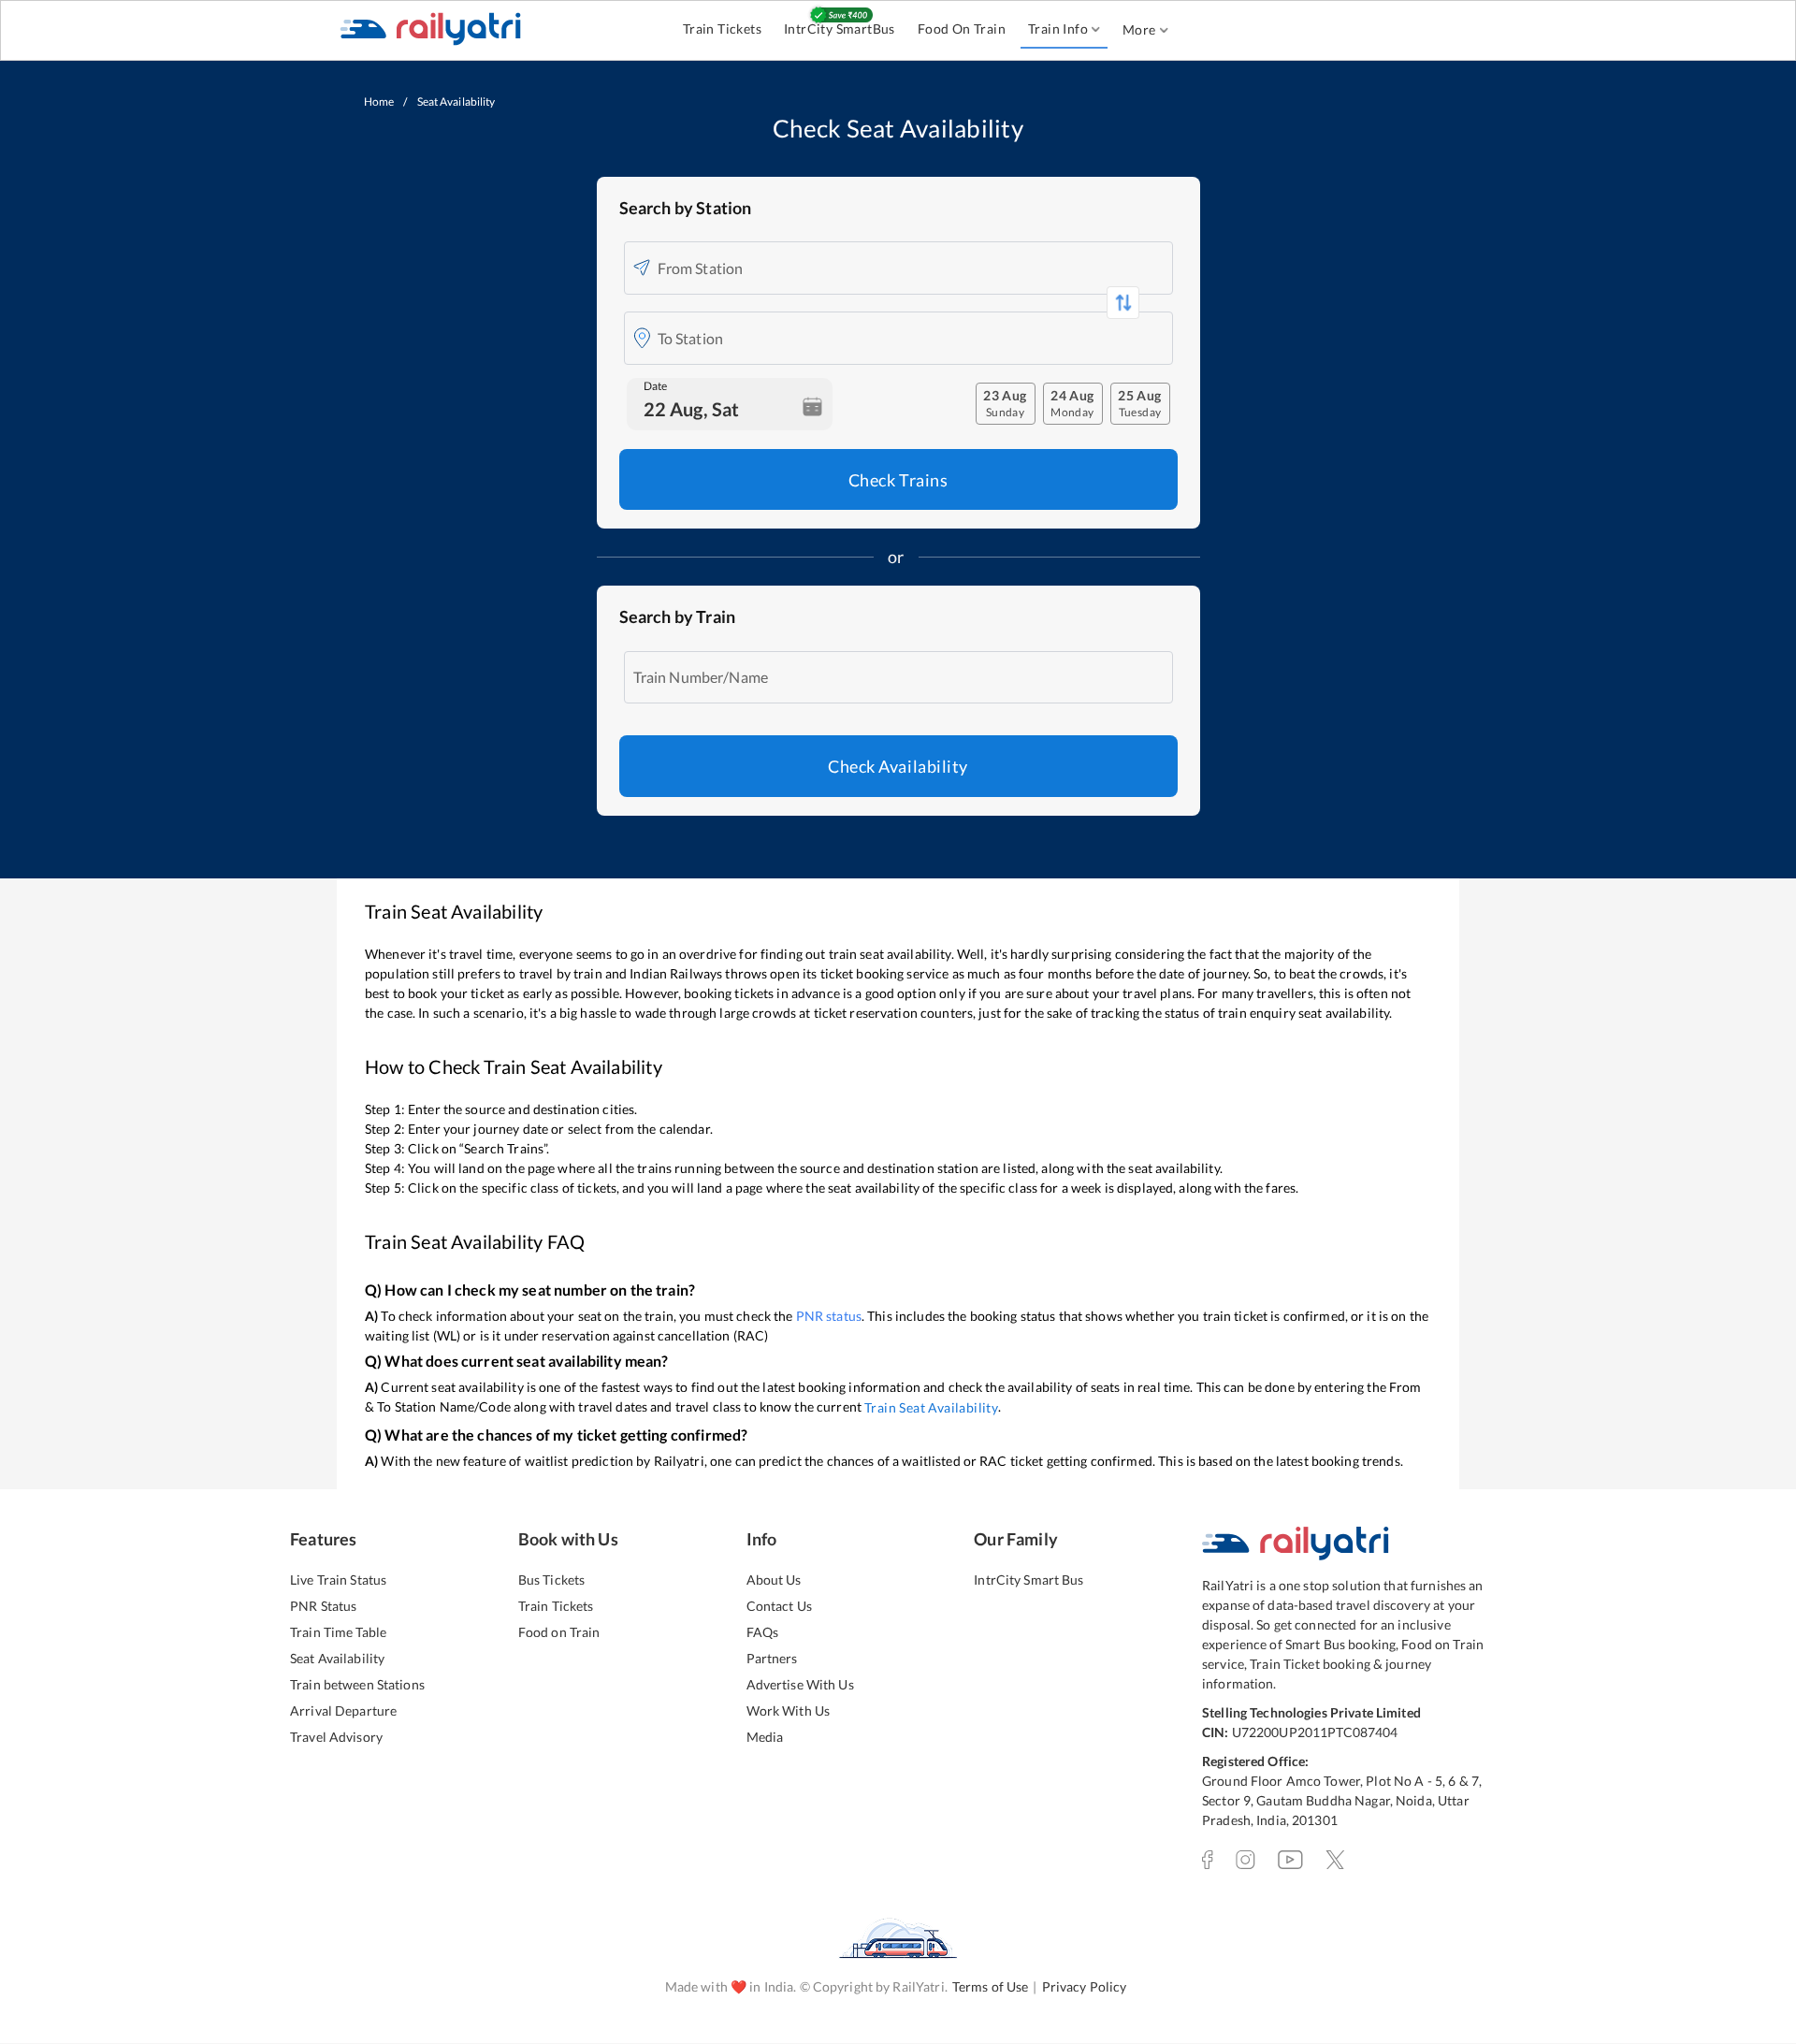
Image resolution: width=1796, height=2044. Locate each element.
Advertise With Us (800, 1684)
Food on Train (559, 1632)
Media (765, 1737)
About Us (774, 1580)
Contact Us (779, 1606)
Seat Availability (337, 1658)
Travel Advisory (336, 1737)
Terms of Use (991, 1986)
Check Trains (898, 480)
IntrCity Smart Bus (1028, 1580)
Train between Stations (357, 1684)
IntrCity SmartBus (840, 29)
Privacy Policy (1085, 1986)
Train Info (1058, 29)
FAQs (763, 1632)
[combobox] (911, 268)
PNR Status (323, 1606)
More (1139, 29)
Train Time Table (338, 1632)
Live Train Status (338, 1580)
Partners (772, 1658)
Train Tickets (722, 29)
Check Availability (898, 766)
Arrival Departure (343, 1711)
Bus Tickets (551, 1580)
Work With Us (789, 1711)
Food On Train (962, 29)
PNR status (829, 1316)
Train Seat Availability (931, 1407)
